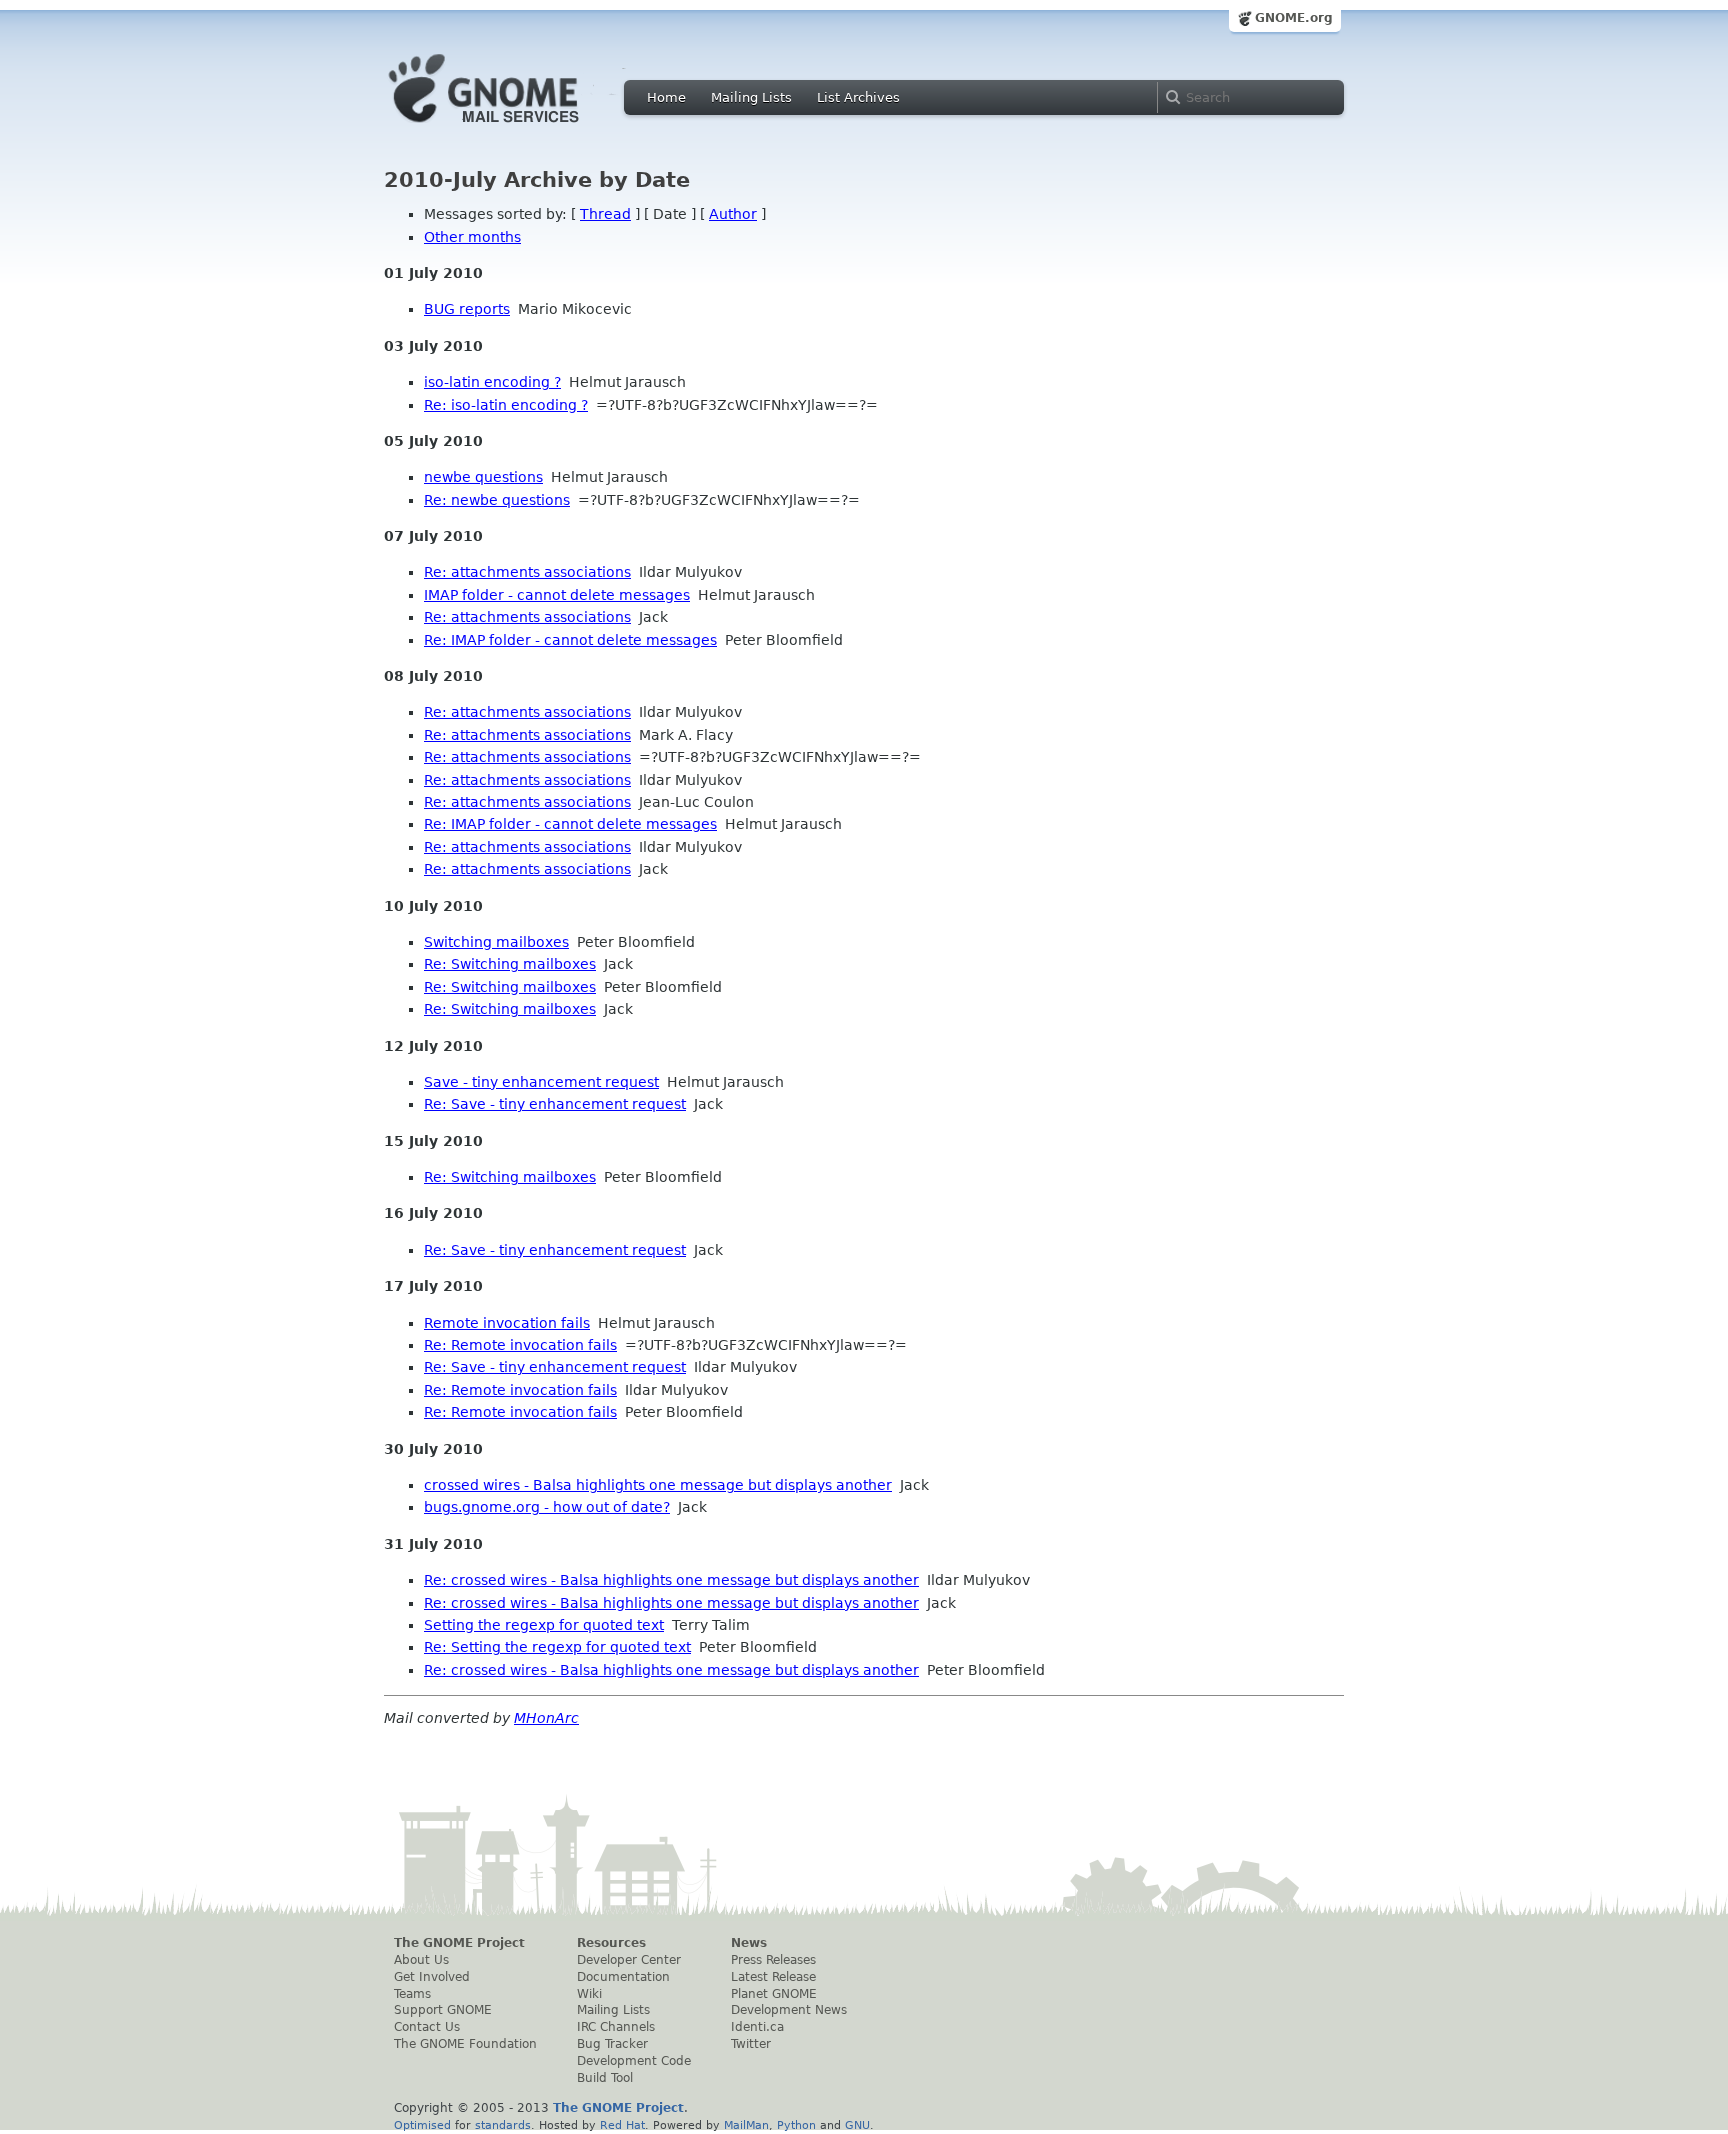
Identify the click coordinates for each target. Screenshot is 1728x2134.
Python (796, 2125)
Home (666, 97)
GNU (857, 2125)
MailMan (746, 2125)
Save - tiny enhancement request (541, 1082)
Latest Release (773, 1977)
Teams (412, 1994)
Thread (605, 214)
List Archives (858, 97)
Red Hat (622, 2125)
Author (733, 214)
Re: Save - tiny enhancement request (555, 1104)
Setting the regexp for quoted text (544, 1625)
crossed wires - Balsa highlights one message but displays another (658, 1485)
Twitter (751, 2044)
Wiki (589, 1994)
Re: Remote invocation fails (520, 1345)
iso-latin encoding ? (492, 382)
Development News (789, 2010)
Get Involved (432, 1977)
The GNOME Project (459, 1943)
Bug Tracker (612, 2044)
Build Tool (605, 2078)
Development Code (634, 2061)
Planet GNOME (774, 1994)
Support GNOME (443, 2010)
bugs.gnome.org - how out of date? (547, 1507)
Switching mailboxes (496, 942)
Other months (472, 237)
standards (503, 2125)
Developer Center (629, 1960)
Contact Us (427, 2027)
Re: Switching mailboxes (510, 964)
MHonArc (546, 1718)
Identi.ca (757, 2027)
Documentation (623, 1977)
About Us (421, 1960)
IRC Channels (616, 2027)
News (749, 1943)
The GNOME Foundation (465, 2044)
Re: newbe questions (497, 500)
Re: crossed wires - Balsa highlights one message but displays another (671, 1580)
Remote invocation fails (507, 1323)
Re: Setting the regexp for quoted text (557, 1647)
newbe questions (483, 477)
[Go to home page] (514, 128)
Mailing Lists (751, 97)
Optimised (422, 2125)
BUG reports (467, 309)
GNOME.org (1294, 18)
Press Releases (773, 1960)
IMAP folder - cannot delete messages (557, 595)
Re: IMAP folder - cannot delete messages (570, 640)
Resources (611, 1943)
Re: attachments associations (527, 572)
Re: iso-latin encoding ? (506, 405)
